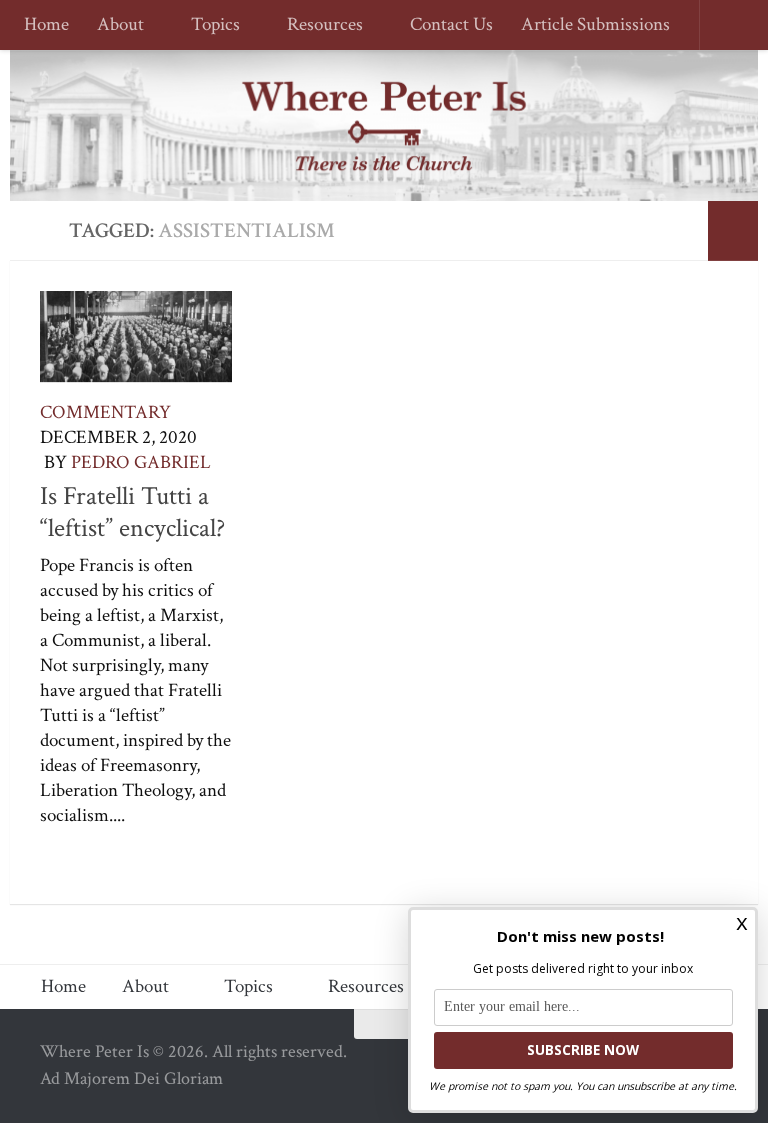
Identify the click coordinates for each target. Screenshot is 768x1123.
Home (46, 25)
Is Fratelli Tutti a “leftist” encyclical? (132, 512)
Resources (319, 25)
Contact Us (442, 25)
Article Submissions (586, 25)
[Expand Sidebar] (733, 231)
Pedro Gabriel (141, 462)
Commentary (105, 412)
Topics (212, 25)
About (120, 25)
